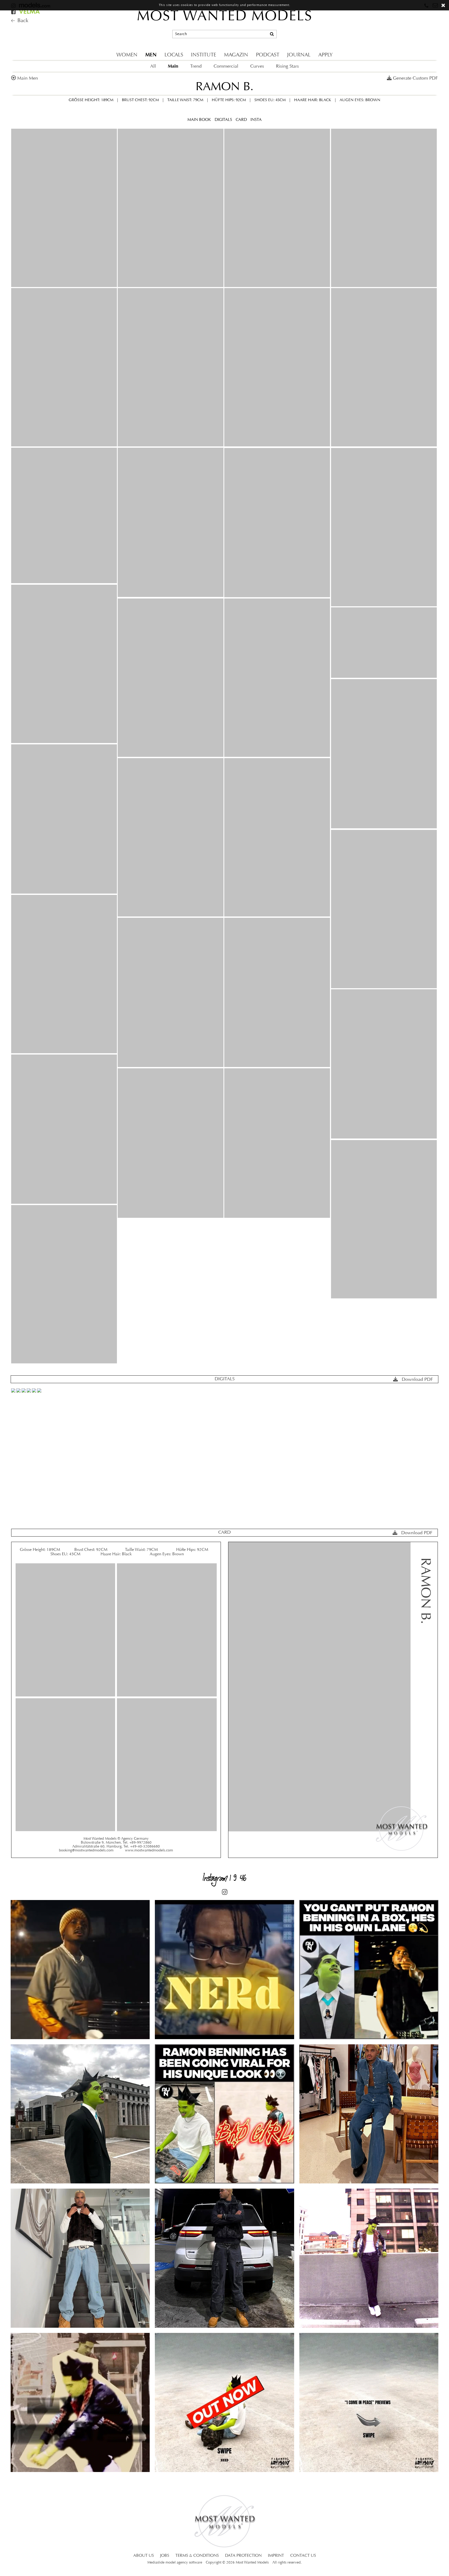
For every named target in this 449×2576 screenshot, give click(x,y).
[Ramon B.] (64, 208)
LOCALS (174, 55)
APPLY (325, 55)
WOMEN (127, 55)
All (153, 66)
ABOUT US (144, 2556)
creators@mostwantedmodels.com (403, 37)
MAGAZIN (236, 55)
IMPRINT (276, 2556)
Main (173, 66)
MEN (151, 55)
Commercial (226, 66)
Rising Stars (287, 66)
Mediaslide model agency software (175, 2563)
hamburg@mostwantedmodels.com (404, 27)
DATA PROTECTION (243, 2556)
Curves (257, 66)
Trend (196, 66)
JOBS (165, 2556)
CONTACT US (303, 2556)
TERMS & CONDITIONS (197, 2556)
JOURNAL (299, 55)
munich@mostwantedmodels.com (402, 18)
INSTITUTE (204, 55)
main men (28, 78)
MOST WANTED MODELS (225, 17)
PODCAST (268, 55)
